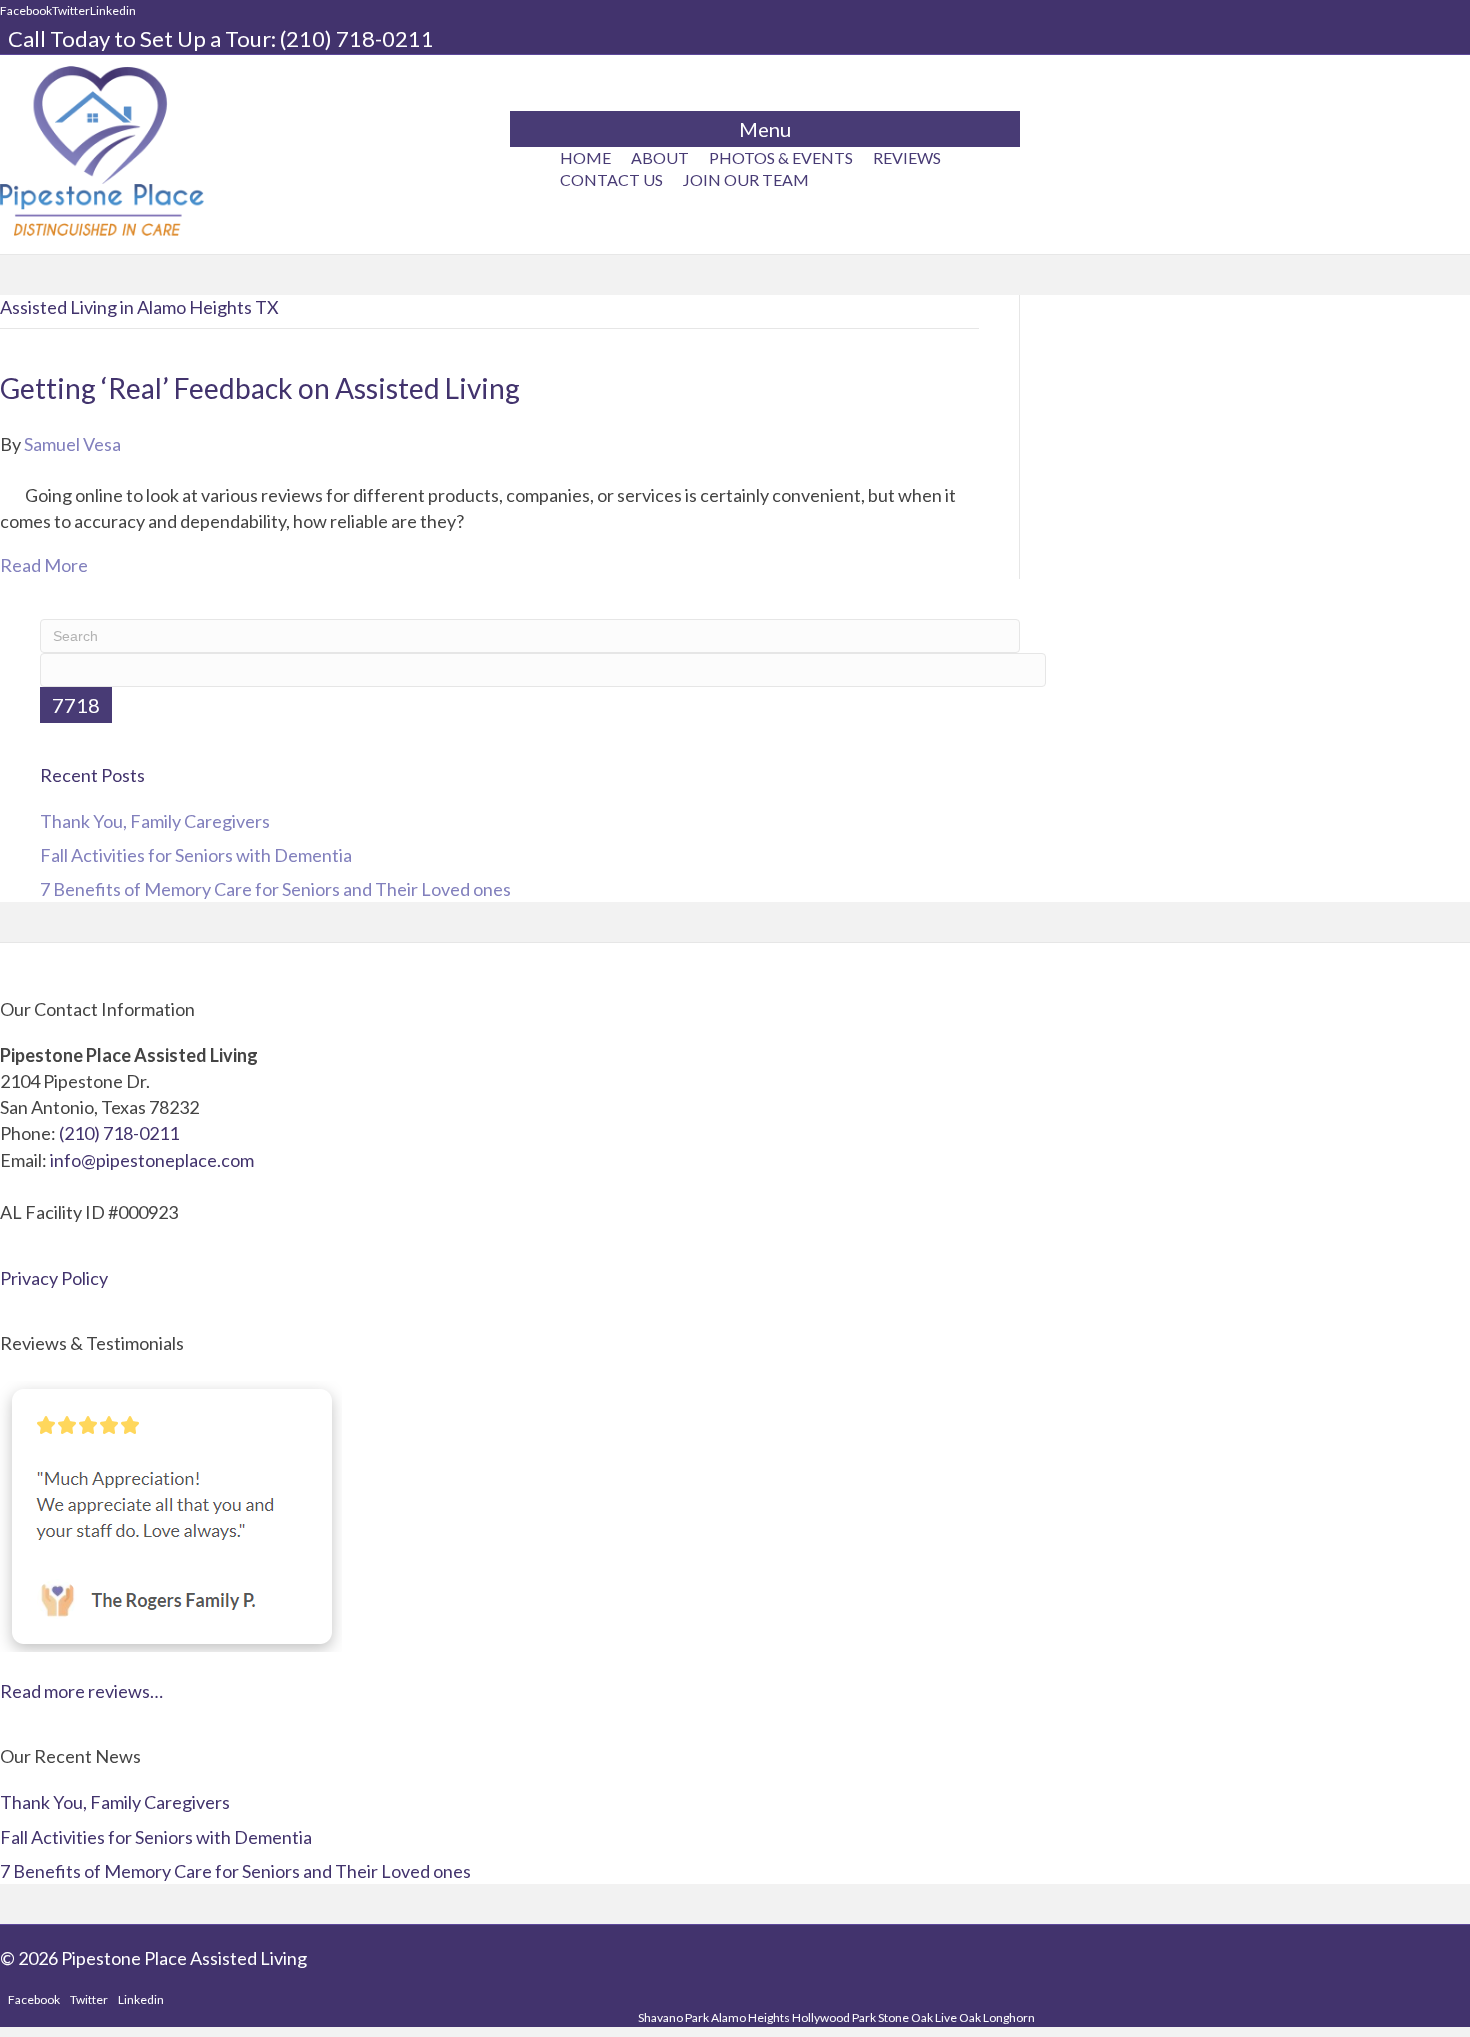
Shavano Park (673, 2017)
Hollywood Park (834, 2017)
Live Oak (958, 2017)
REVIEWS (907, 157)
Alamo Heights (750, 2017)
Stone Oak (905, 2017)
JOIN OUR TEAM (746, 179)
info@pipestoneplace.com (152, 1160)
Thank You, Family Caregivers (155, 821)
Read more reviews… (81, 1691)
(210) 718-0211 (357, 38)
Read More (44, 565)
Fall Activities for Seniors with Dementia (196, 855)
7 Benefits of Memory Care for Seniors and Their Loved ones (275, 889)
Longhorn (1009, 2017)
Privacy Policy (54, 1278)
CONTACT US (611, 179)
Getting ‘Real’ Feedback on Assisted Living (260, 388)
